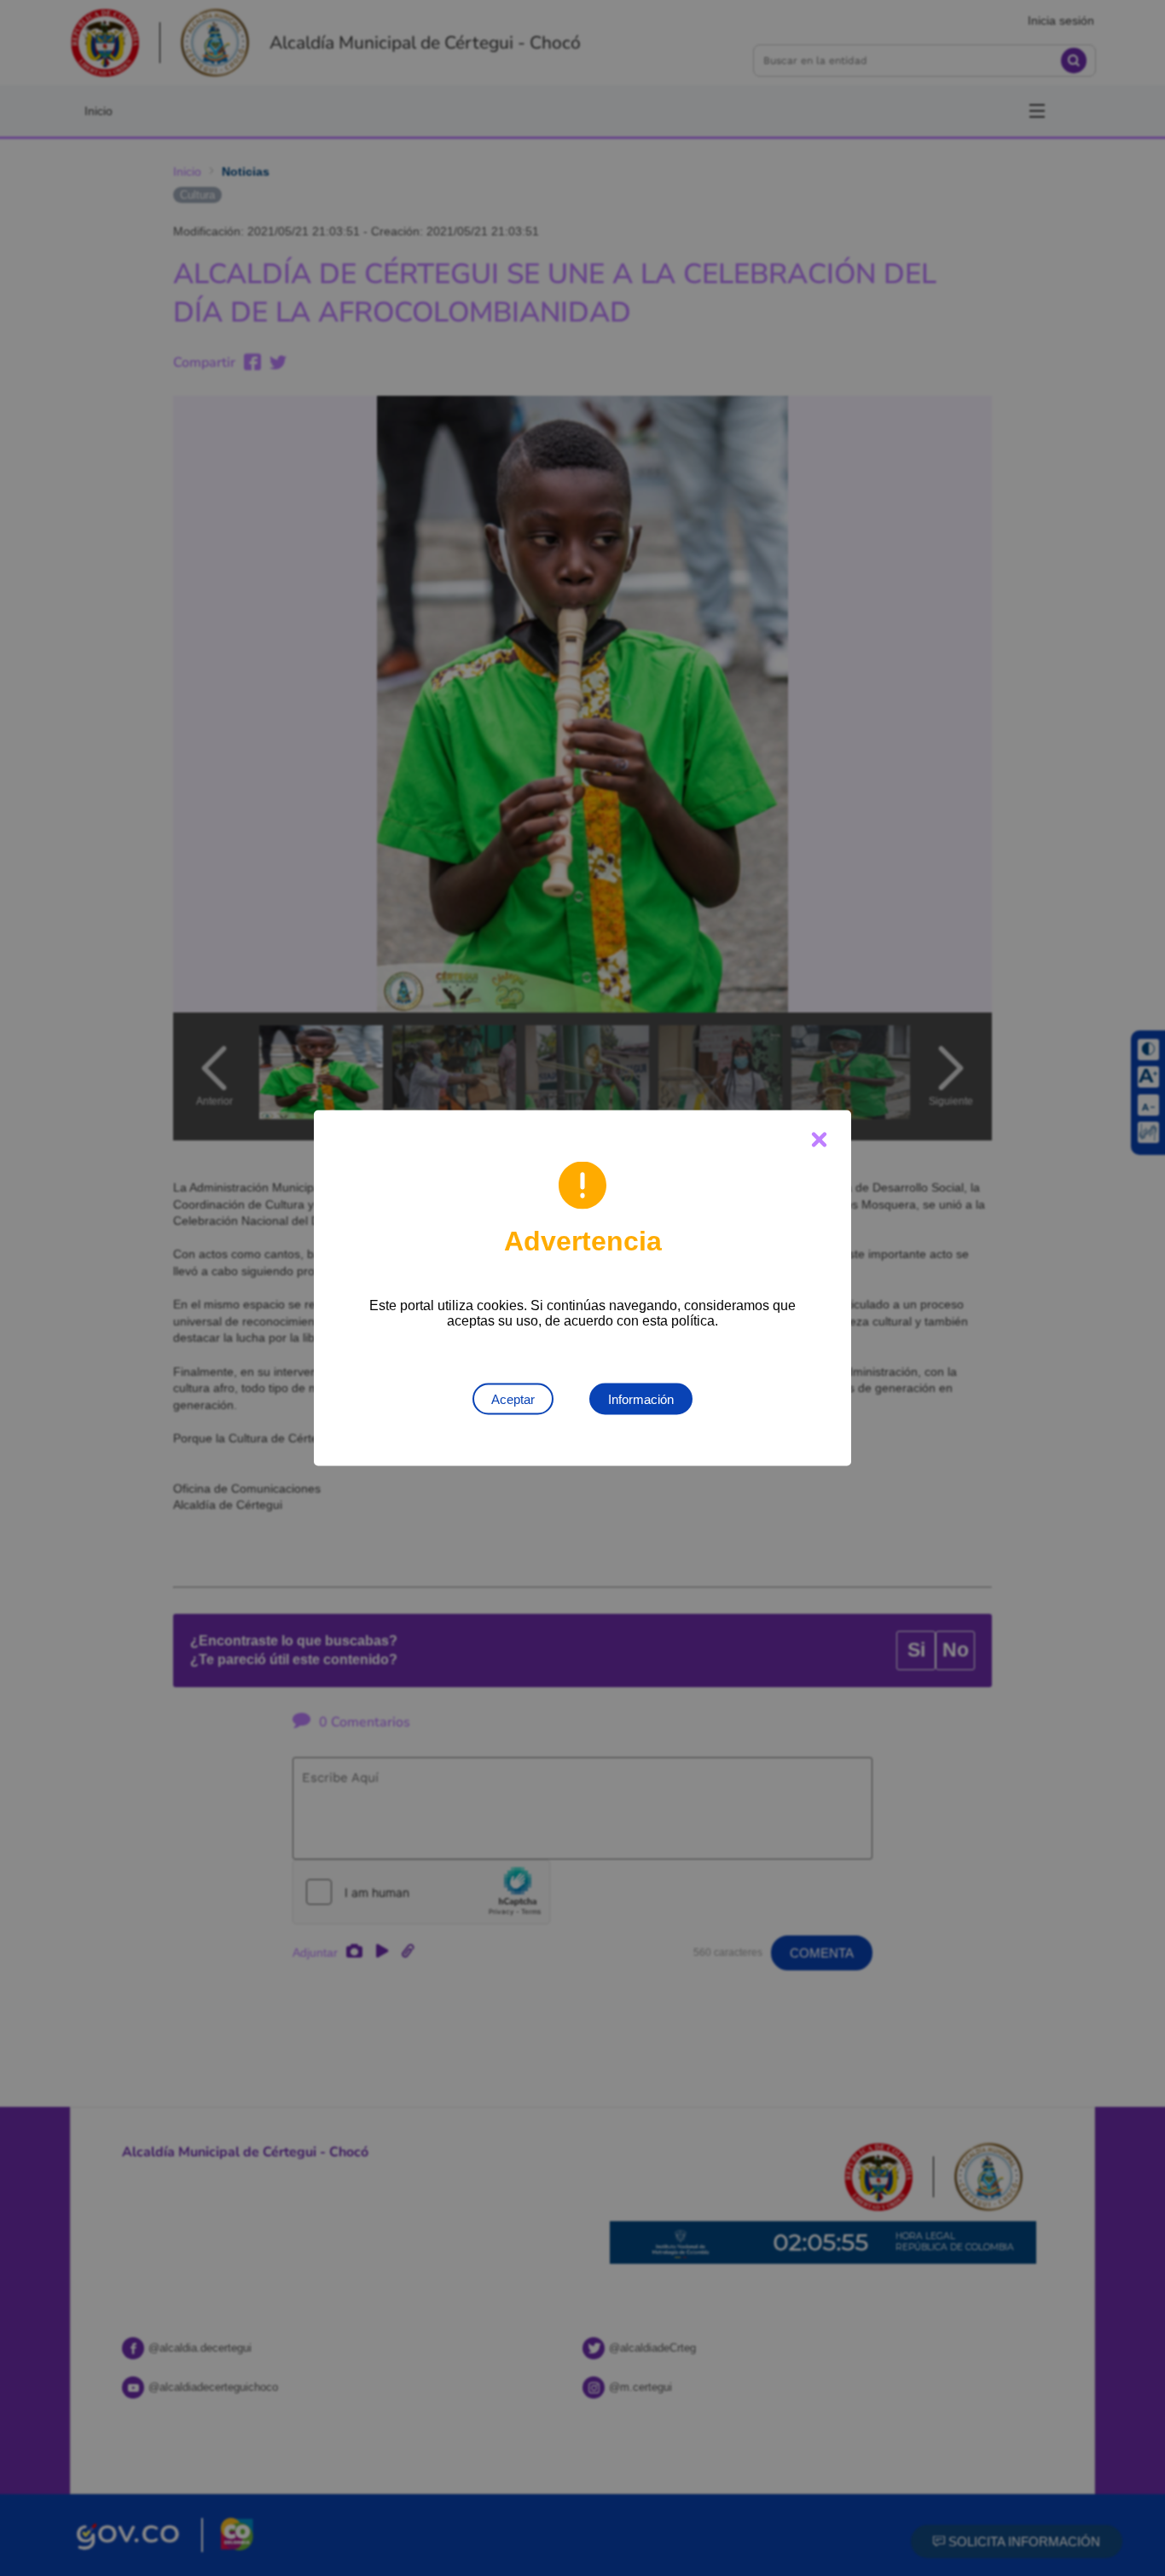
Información (641, 1399)
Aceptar (513, 1399)
